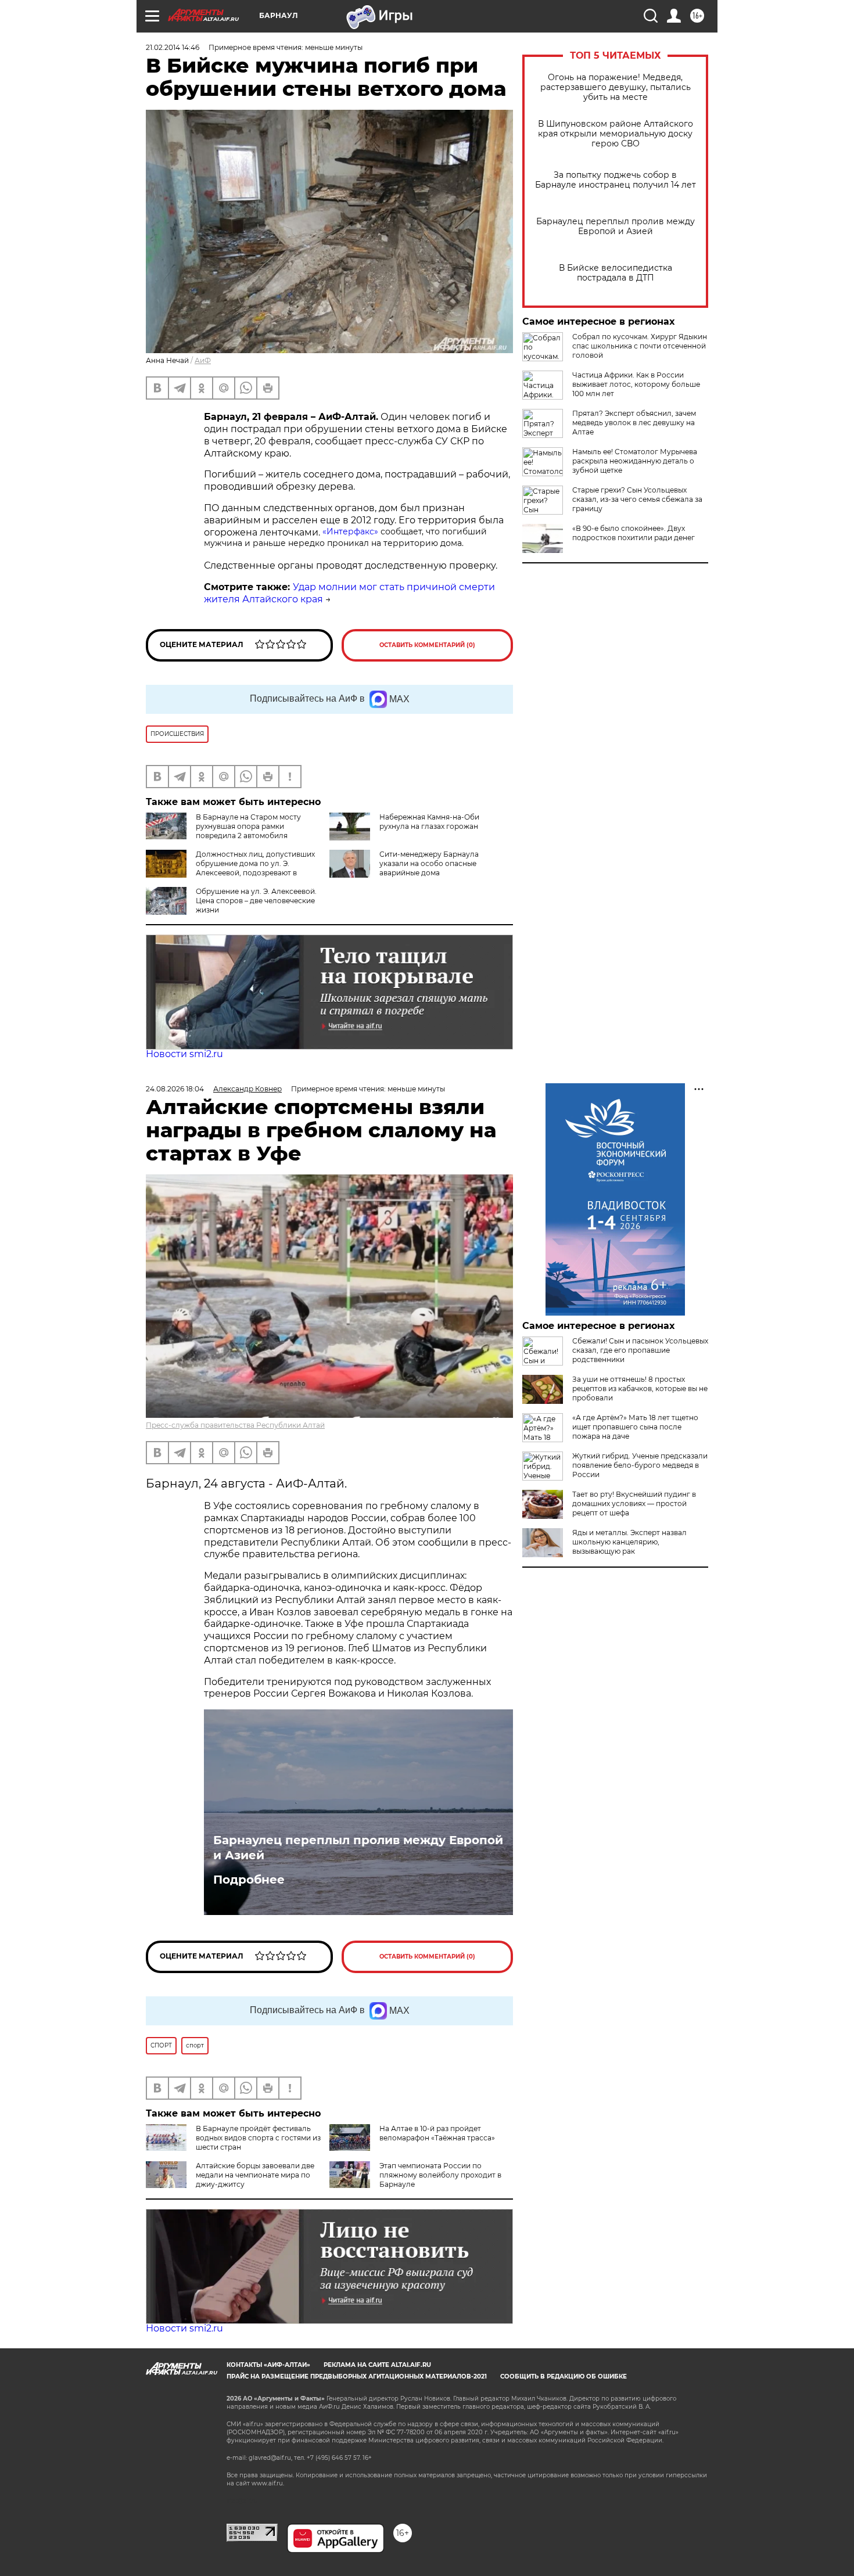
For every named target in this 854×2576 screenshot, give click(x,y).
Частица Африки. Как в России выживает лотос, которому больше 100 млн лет (636, 384)
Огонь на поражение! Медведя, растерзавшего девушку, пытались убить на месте (616, 87)
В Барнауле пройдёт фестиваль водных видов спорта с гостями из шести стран (258, 2138)
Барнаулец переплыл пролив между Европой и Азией (616, 227)
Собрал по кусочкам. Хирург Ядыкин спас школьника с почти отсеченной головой (640, 346)
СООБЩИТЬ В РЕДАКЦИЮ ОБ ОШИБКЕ (564, 2376)
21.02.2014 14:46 (173, 47)
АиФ (203, 360)
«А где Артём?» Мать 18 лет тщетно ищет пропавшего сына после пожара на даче (635, 1427)
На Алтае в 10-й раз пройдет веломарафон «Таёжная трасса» (437, 2133)
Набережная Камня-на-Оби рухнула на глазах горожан (429, 822)
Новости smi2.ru (184, 1054)
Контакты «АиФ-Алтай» (268, 2365)
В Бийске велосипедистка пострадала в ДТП (616, 273)
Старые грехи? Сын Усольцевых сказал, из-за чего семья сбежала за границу (637, 499)
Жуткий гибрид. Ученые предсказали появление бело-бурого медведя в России (640, 1465)
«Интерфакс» (351, 531)
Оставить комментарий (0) (427, 645)
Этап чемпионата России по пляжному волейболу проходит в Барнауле (440, 2175)
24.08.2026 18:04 (175, 1089)
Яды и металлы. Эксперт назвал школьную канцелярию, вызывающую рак (629, 1542)
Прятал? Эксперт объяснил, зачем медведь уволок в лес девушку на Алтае (634, 423)
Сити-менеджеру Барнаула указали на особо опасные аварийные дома (429, 863)
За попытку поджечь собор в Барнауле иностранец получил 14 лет (616, 180)
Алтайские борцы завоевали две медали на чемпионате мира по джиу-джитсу (255, 2175)
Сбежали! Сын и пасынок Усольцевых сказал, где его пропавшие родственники (640, 1350)
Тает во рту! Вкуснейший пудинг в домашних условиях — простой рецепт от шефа (634, 1503)
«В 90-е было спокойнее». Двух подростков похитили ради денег (634, 533)
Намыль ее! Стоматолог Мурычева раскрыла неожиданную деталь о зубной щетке (635, 461)
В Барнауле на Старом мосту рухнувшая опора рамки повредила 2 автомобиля (248, 826)
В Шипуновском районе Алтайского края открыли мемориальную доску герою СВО (616, 134)
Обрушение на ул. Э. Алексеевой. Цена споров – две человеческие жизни (256, 901)
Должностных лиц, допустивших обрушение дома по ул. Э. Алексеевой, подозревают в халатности (255, 868)
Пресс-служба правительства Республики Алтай (235, 1425)
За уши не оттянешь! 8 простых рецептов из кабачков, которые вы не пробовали (640, 1388)
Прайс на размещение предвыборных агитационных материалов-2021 (357, 2376)
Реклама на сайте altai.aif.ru (377, 2365)
